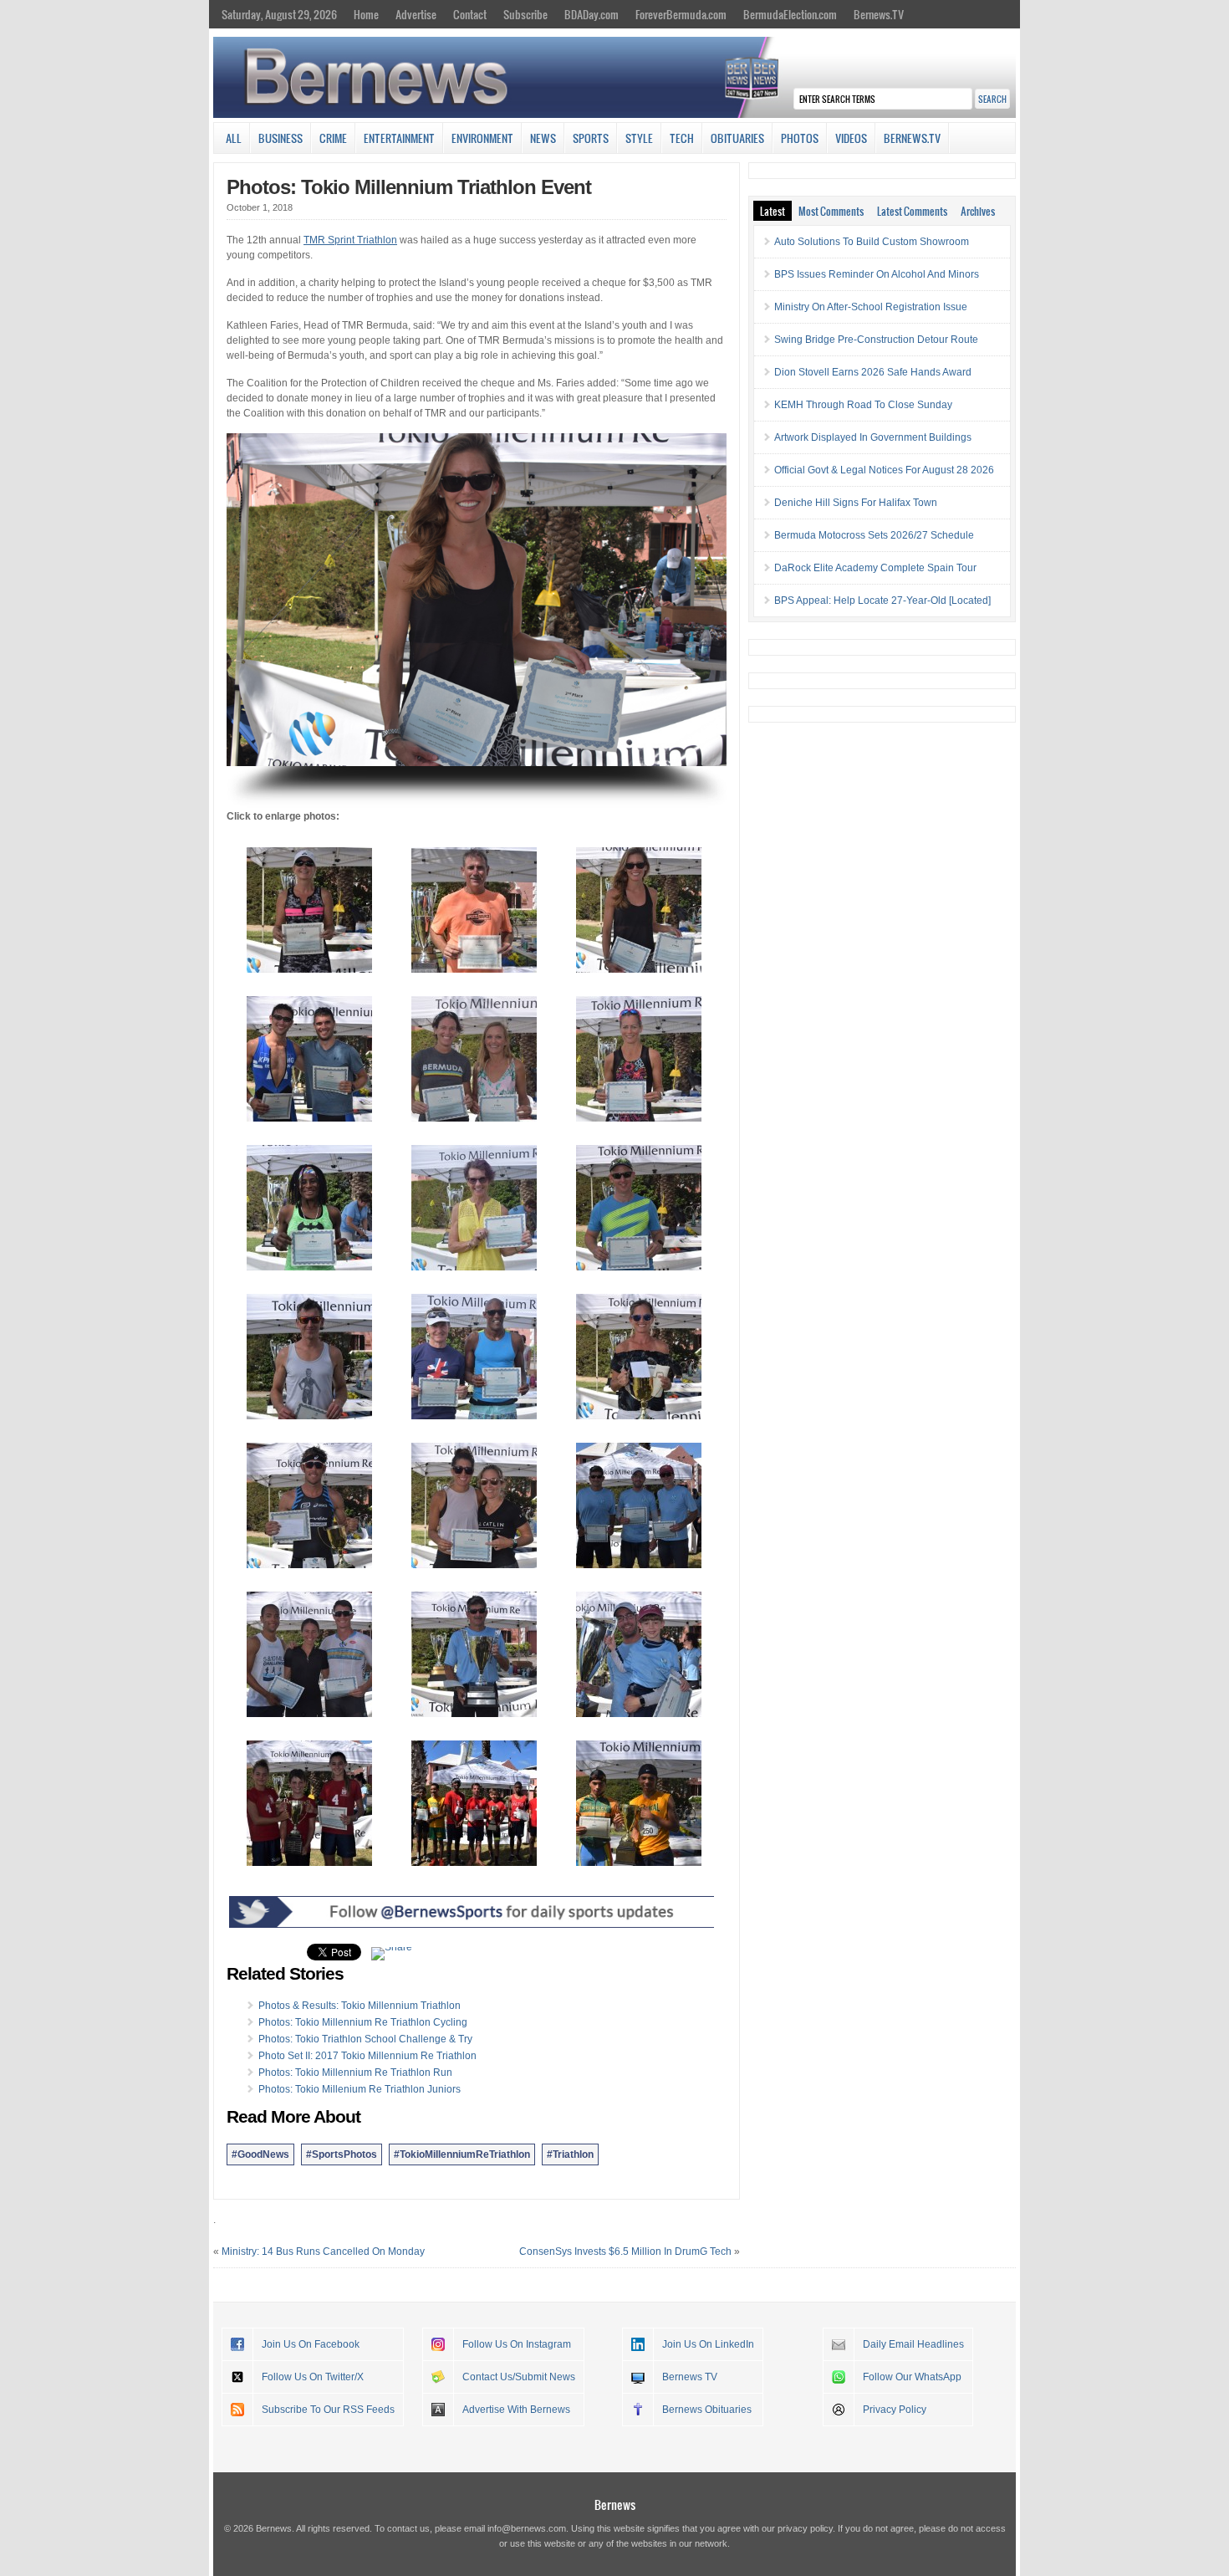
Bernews (615, 2504)
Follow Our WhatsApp (912, 2377)
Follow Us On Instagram (517, 2344)
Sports (591, 138)
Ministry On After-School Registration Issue (871, 307)
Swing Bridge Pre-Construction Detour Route (876, 340)
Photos (800, 138)
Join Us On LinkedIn (708, 2344)
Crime (333, 138)
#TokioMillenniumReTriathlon (462, 2154)
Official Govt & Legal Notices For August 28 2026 (884, 470)
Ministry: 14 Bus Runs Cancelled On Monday (323, 2251)
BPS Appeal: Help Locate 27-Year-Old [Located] (882, 601)
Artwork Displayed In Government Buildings (873, 437)
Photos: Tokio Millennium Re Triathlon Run (355, 2073)
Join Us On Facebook (311, 2344)
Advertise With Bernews (516, 2410)
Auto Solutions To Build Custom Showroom (872, 242)
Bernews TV (690, 2377)
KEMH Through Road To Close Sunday (863, 405)
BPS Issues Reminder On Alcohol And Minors (877, 274)
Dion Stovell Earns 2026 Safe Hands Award (873, 372)
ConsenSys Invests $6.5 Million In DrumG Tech (625, 2251)
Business (280, 138)
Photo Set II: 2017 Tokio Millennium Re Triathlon (367, 2056)
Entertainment (399, 138)
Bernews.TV (879, 14)
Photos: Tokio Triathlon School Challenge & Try (365, 2039)
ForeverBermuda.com (681, 14)
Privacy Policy (895, 2410)
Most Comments (831, 211)
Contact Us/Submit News (519, 2377)
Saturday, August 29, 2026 (279, 14)
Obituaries (737, 138)
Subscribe (525, 14)
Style (639, 138)
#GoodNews (260, 2154)
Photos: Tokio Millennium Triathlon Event (409, 187)
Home (366, 14)
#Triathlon (570, 2154)
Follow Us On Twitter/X (313, 2377)
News (543, 138)
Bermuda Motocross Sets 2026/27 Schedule (874, 535)
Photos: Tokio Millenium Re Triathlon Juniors (360, 2089)
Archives (978, 211)
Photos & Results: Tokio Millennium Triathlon (360, 2006)
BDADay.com (592, 14)
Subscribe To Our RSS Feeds (328, 2410)
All (234, 138)
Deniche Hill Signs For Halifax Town (856, 503)
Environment (482, 138)
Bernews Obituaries (707, 2410)
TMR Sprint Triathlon (350, 240)
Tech (682, 138)
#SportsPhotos (342, 2154)
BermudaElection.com (790, 14)
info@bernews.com (527, 2528)
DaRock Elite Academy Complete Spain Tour (875, 568)
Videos (851, 138)
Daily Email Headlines (913, 2344)
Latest (773, 211)
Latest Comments (912, 211)
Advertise (416, 14)
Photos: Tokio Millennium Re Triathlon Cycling (363, 2022)
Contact (470, 14)
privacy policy (805, 2528)
